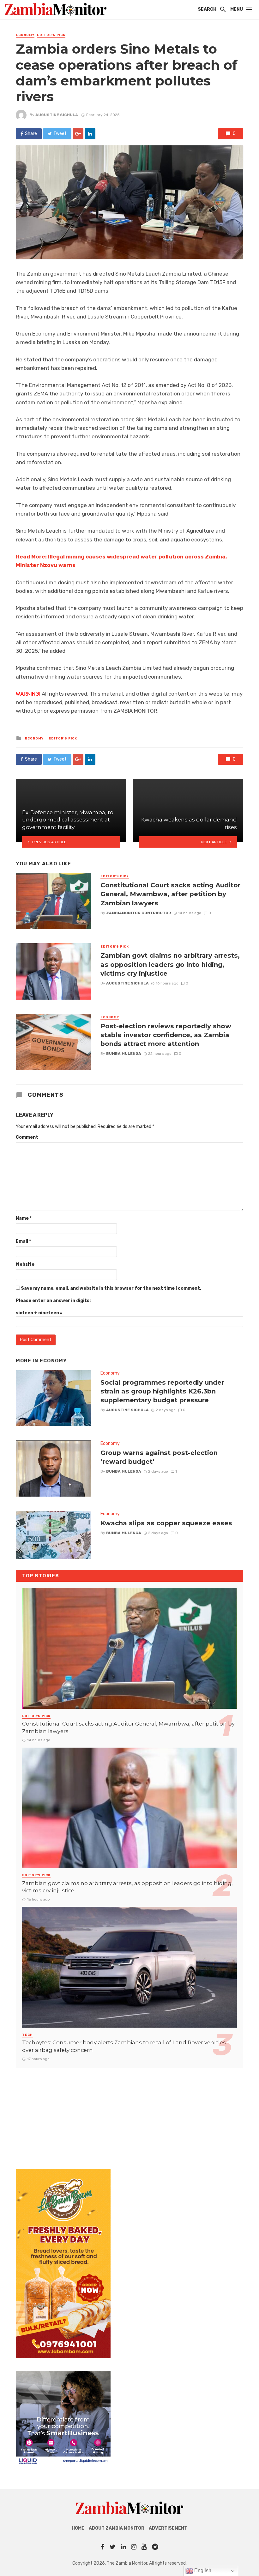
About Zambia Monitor (117, 2528)
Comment (27, 1137)
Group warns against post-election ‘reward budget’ (159, 1457)
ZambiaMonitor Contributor (139, 913)
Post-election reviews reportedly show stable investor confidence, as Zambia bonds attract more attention (166, 1035)
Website (25, 1264)
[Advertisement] (129, 2112)
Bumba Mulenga (124, 1054)
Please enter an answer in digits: (53, 1301)
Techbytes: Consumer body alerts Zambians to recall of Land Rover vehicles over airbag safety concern (124, 2046)
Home (78, 2528)
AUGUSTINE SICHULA (57, 115)
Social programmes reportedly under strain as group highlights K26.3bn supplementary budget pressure (162, 1391)
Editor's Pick (51, 35)
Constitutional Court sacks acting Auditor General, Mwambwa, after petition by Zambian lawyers (170, 894)
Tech (27, 2035)
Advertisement (168, 2528)
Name (24, 1218)
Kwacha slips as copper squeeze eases (166, 1523)
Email (23, 1241)
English (202, 2570)
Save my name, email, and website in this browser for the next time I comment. (111, 1288)
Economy (25, 35)
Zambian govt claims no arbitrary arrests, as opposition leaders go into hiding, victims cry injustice (170, 964)
